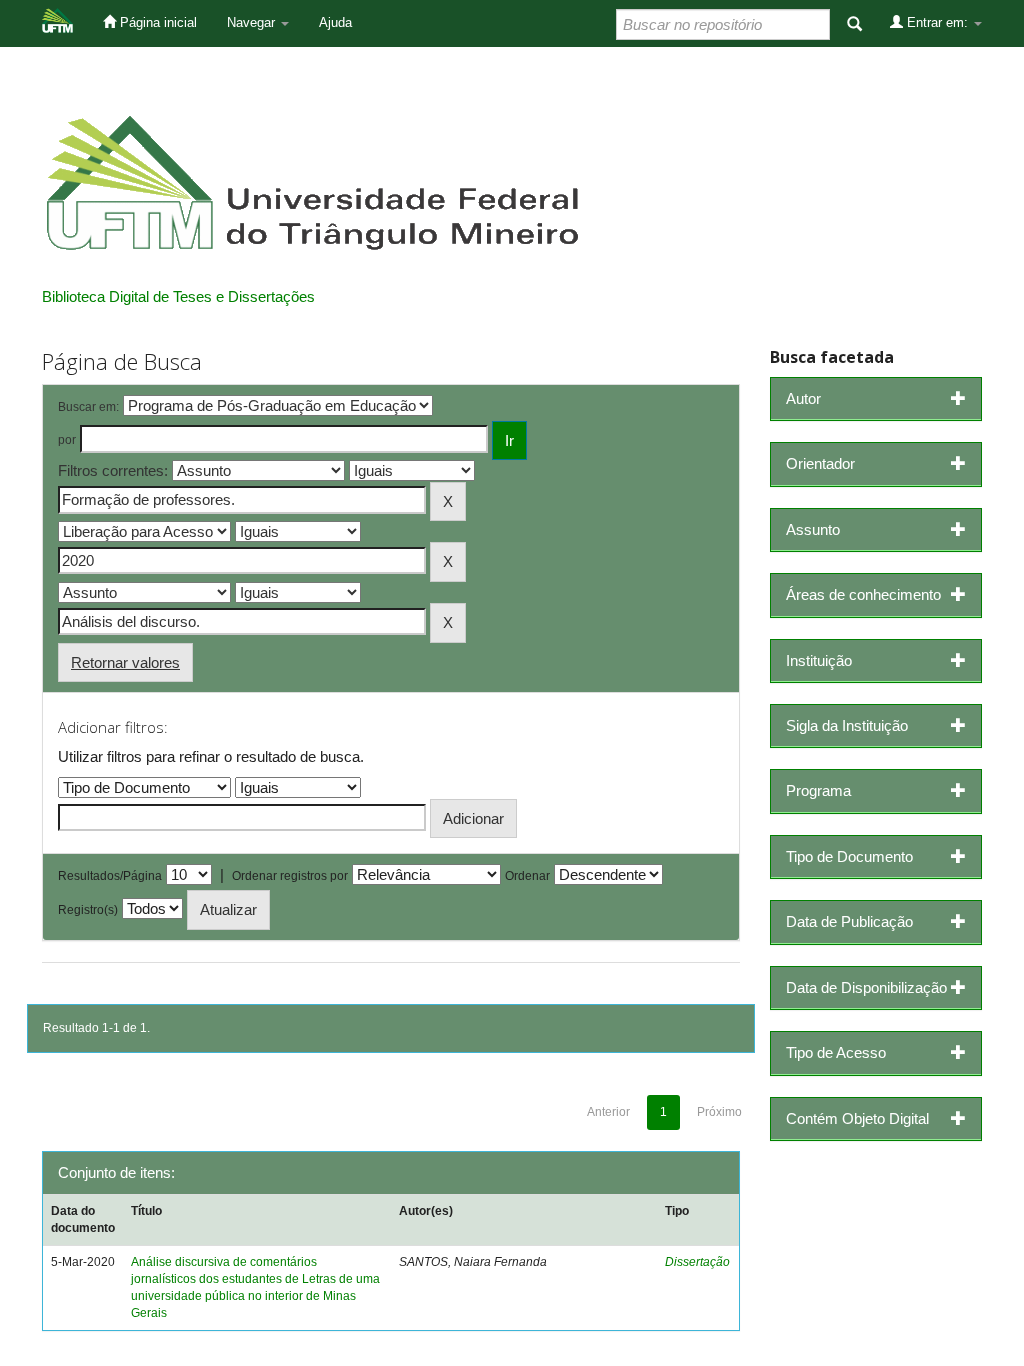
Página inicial (156, 22)
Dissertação (697, 1262)
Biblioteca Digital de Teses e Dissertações (178, 296)
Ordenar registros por (290, 876)
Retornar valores (125, 662)
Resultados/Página (110, 876)
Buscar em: (88, 407)
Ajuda (335, 22)
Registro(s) (88, 910)
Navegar (253, 22)
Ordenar (527, 876)
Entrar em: (937, 22)
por (67, 440)
